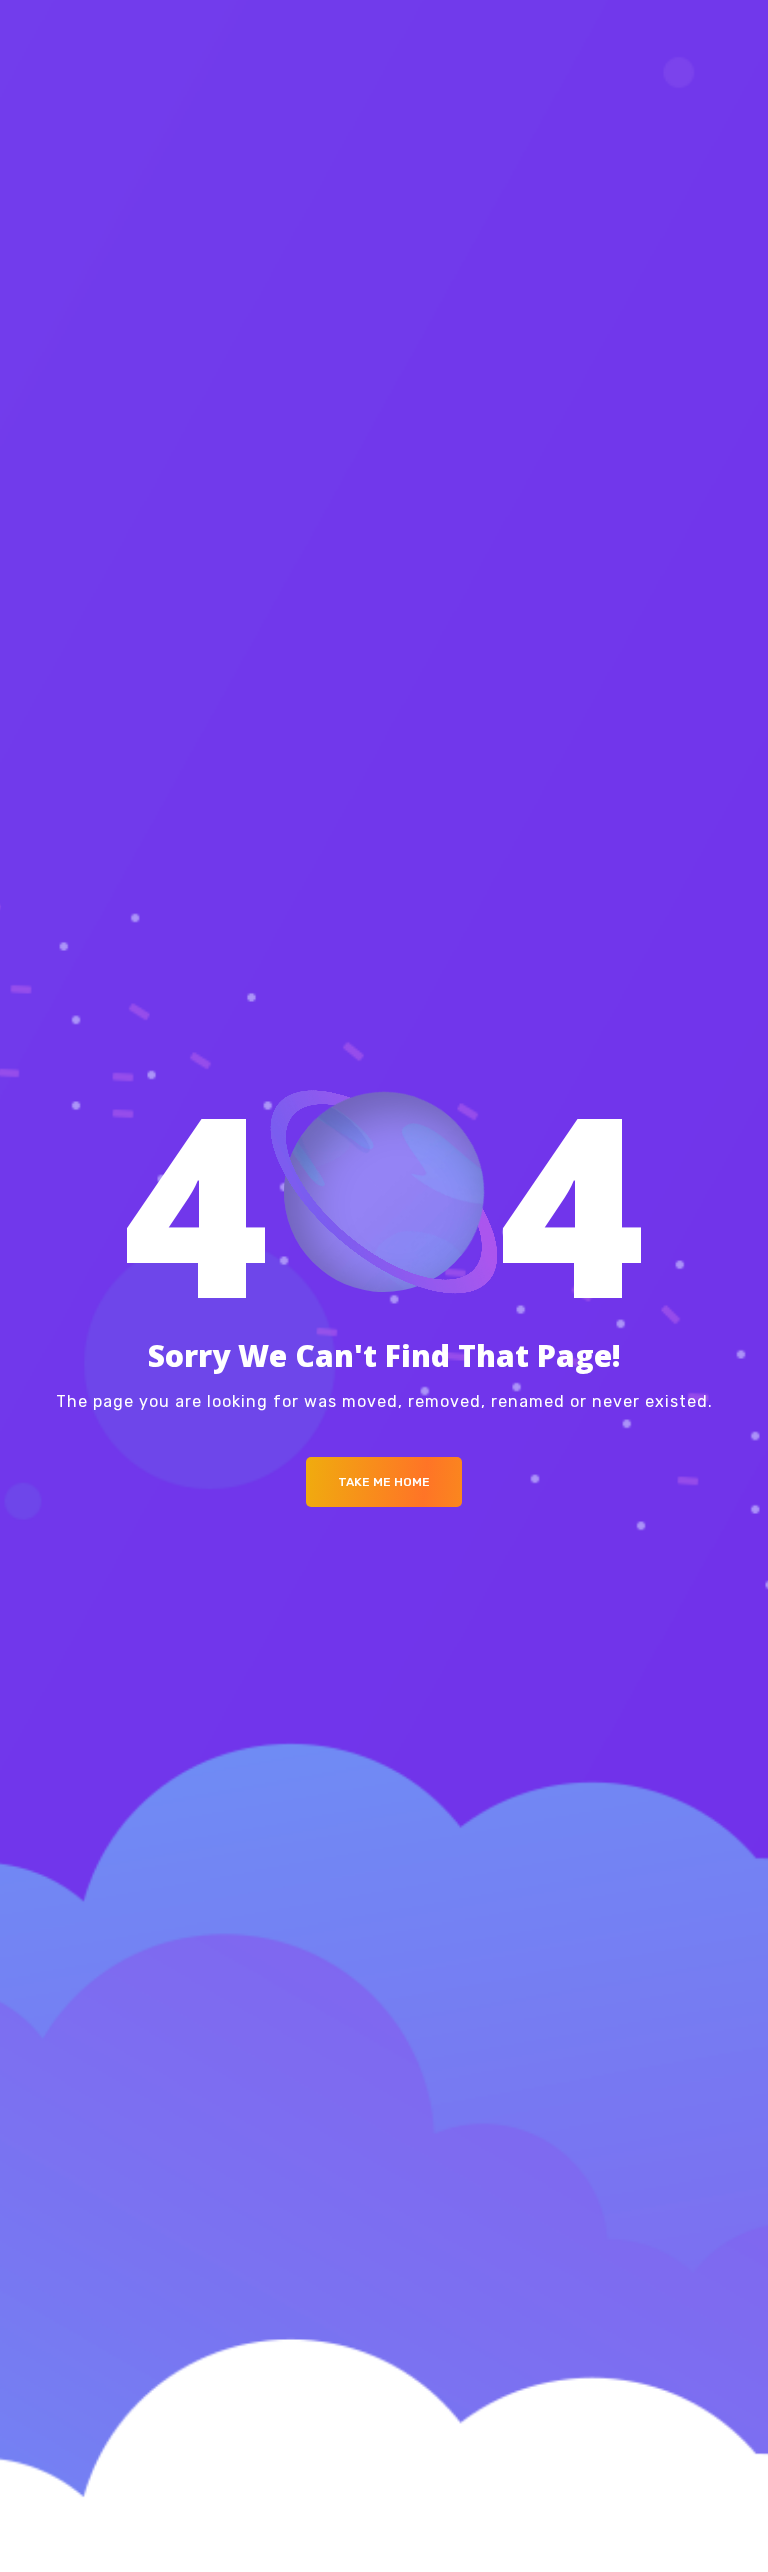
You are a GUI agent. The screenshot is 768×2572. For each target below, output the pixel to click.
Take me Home (384, 1482)
